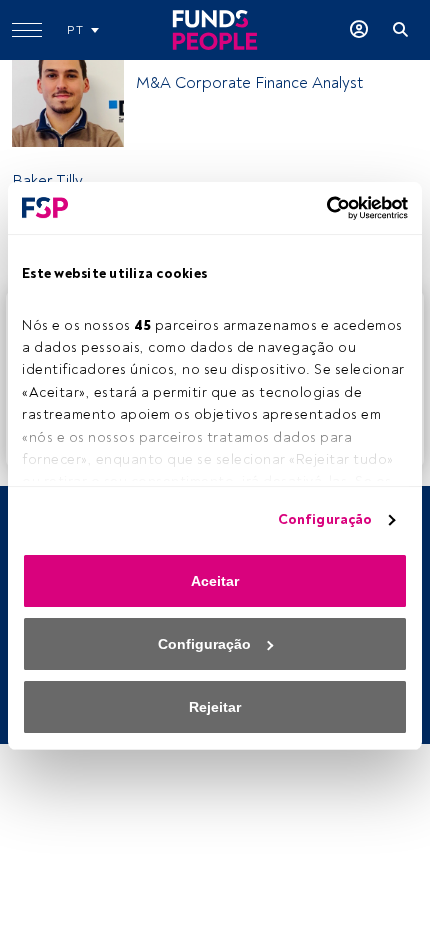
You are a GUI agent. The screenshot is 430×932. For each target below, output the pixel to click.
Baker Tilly (47, 181)
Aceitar (215, 581)
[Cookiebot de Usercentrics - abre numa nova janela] (320, 208)
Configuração (325, 519)
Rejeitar (215, 707)
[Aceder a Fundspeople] (359, 30)
